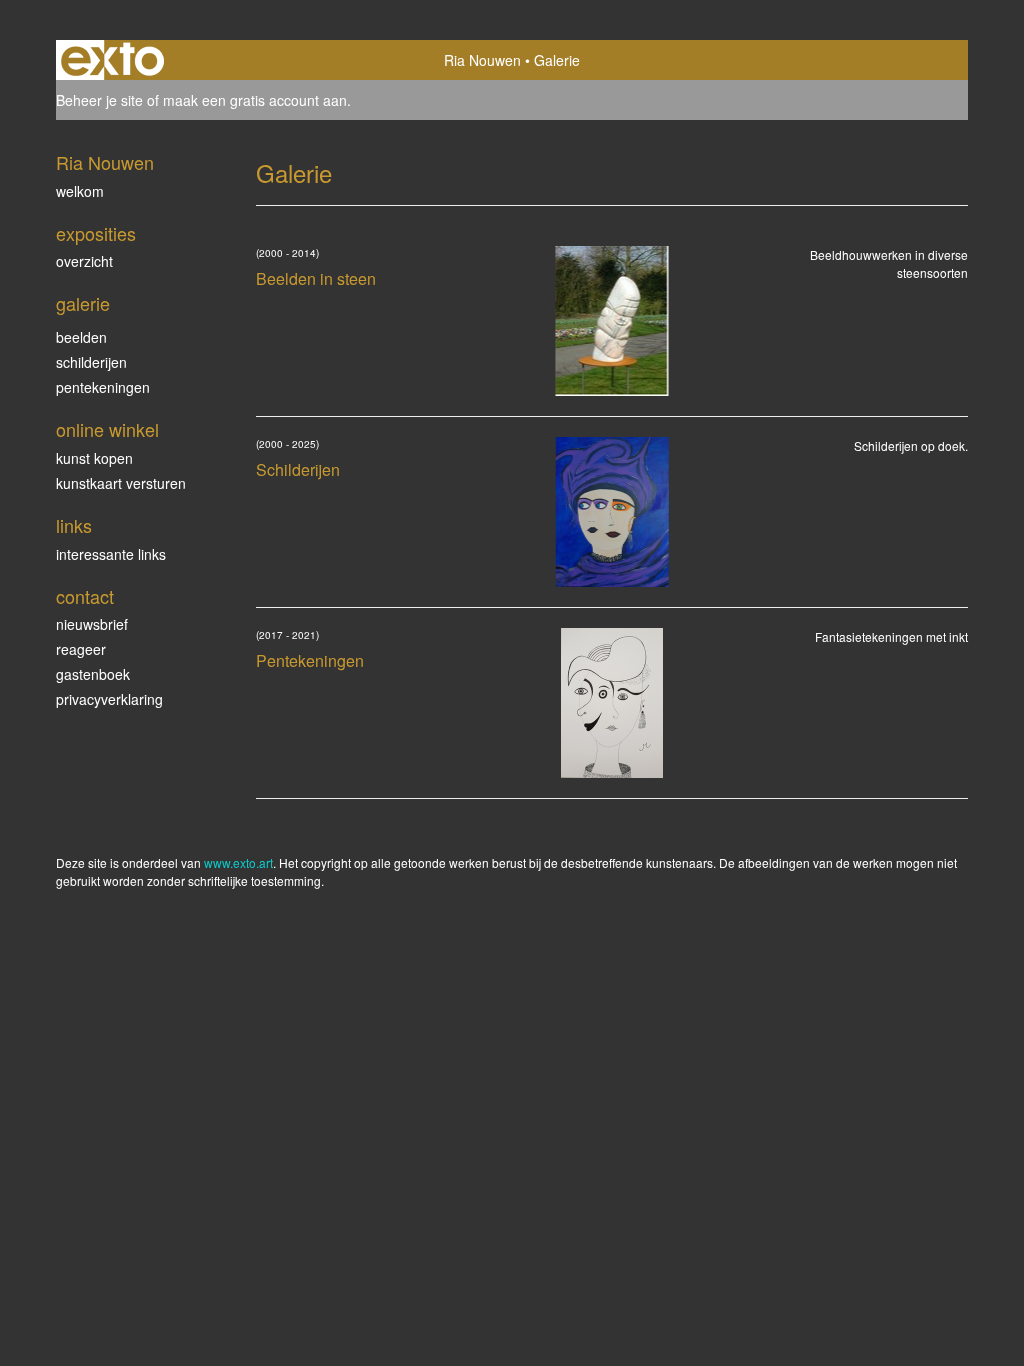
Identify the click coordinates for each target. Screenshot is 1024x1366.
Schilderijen (91, 362)
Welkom (80, 191)
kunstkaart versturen (121, 483)
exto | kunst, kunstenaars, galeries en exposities (112, 60)
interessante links (111, 554)
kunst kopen (94, 458)
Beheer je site (99, 100)
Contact (85, 596)
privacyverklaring (109, 699)
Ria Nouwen (482, 60)
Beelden (81, 337)
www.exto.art (238, 862)
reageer (81, 649)
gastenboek (93, 674)
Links (74, 525)
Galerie (83, 303)
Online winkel (107, 429)
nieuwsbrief (92, 624)
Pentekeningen (103, 387)
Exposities (96, 233)
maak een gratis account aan (255, 100)
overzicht (84, 261)
